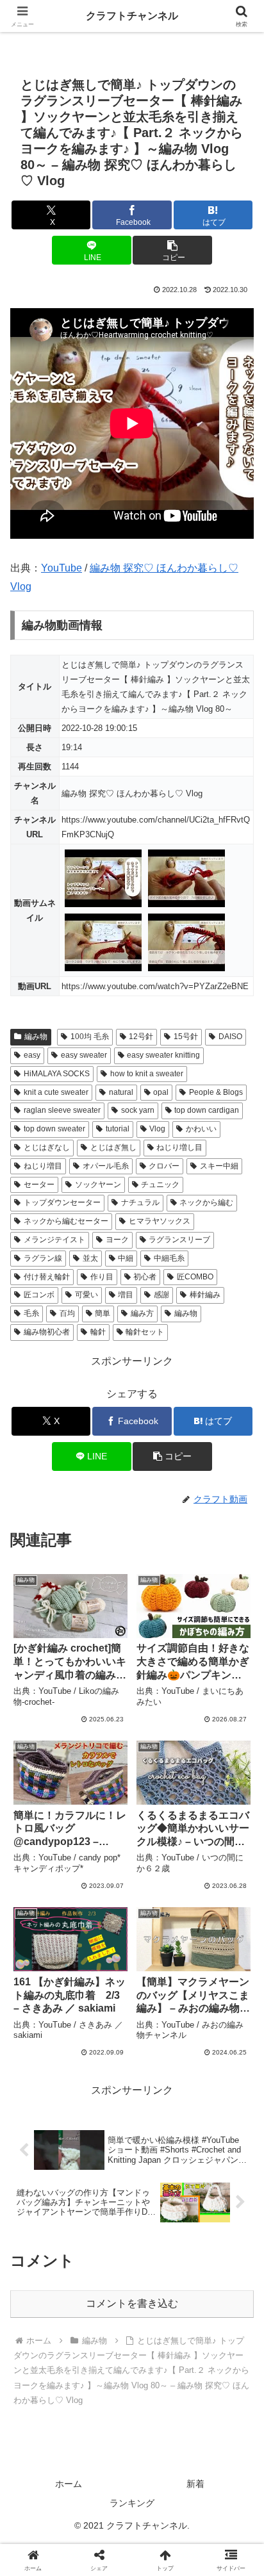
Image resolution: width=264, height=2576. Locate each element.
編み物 (36, 1037)
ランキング (132, 2503)
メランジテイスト (54, 1240)
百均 (67, 1313)
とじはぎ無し (113, 1147)
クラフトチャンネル (132, 16)
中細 (126, 1258)
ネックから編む (206, 1202)
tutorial (118, 1129)
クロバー (164, 1166)
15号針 (186, 1037)
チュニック (160, 1185)
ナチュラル (140, 1202)
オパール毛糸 (106, 1166)
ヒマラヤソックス (160, 1221)
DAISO (230, 1037)
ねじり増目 (43, 1166)
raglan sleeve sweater (62, 1110)
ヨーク (117, 1240)
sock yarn (138, 1110)
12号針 (141, 1037)
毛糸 (31, 1313)
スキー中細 (219, 1166)
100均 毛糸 (90, 1037)
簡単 (103, 1313)
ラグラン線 (43, 1258)
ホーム (69, 2484)
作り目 (102, 1277)
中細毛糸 (169, 1258)
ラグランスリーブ (179, 1240)
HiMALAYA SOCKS (57, 1074)
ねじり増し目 (179, 1147)
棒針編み (205, 1295)
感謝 (161, 1295)
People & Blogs (216, 1092)
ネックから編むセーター (66, 1221)
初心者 (145, 1277)
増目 (126, 1295)
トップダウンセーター (62, 1202)
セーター (39, 1185)
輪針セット (145, 1332)
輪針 (98, 1332)
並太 (90, 1258)
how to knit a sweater (147, 1074)
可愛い (87, 1295)
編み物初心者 (47, 1332)
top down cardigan (207, 1110)
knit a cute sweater (56, 1092)
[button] (172, 250)
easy (32, 1055)
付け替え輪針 (47, 1277)
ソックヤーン (98, 1185)
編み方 (142, 1313)
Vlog (157, 1129)
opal (161, 1092)
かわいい (201, 1129)
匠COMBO (195, 1277)
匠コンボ (39, 1295)
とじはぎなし (47, 1147)
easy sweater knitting (163, 1055)
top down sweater (54, 1129)
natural (121, 1092)
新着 (195, 2484)
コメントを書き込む (132, 2303)
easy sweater (84, 1055)
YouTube (62, 568)
